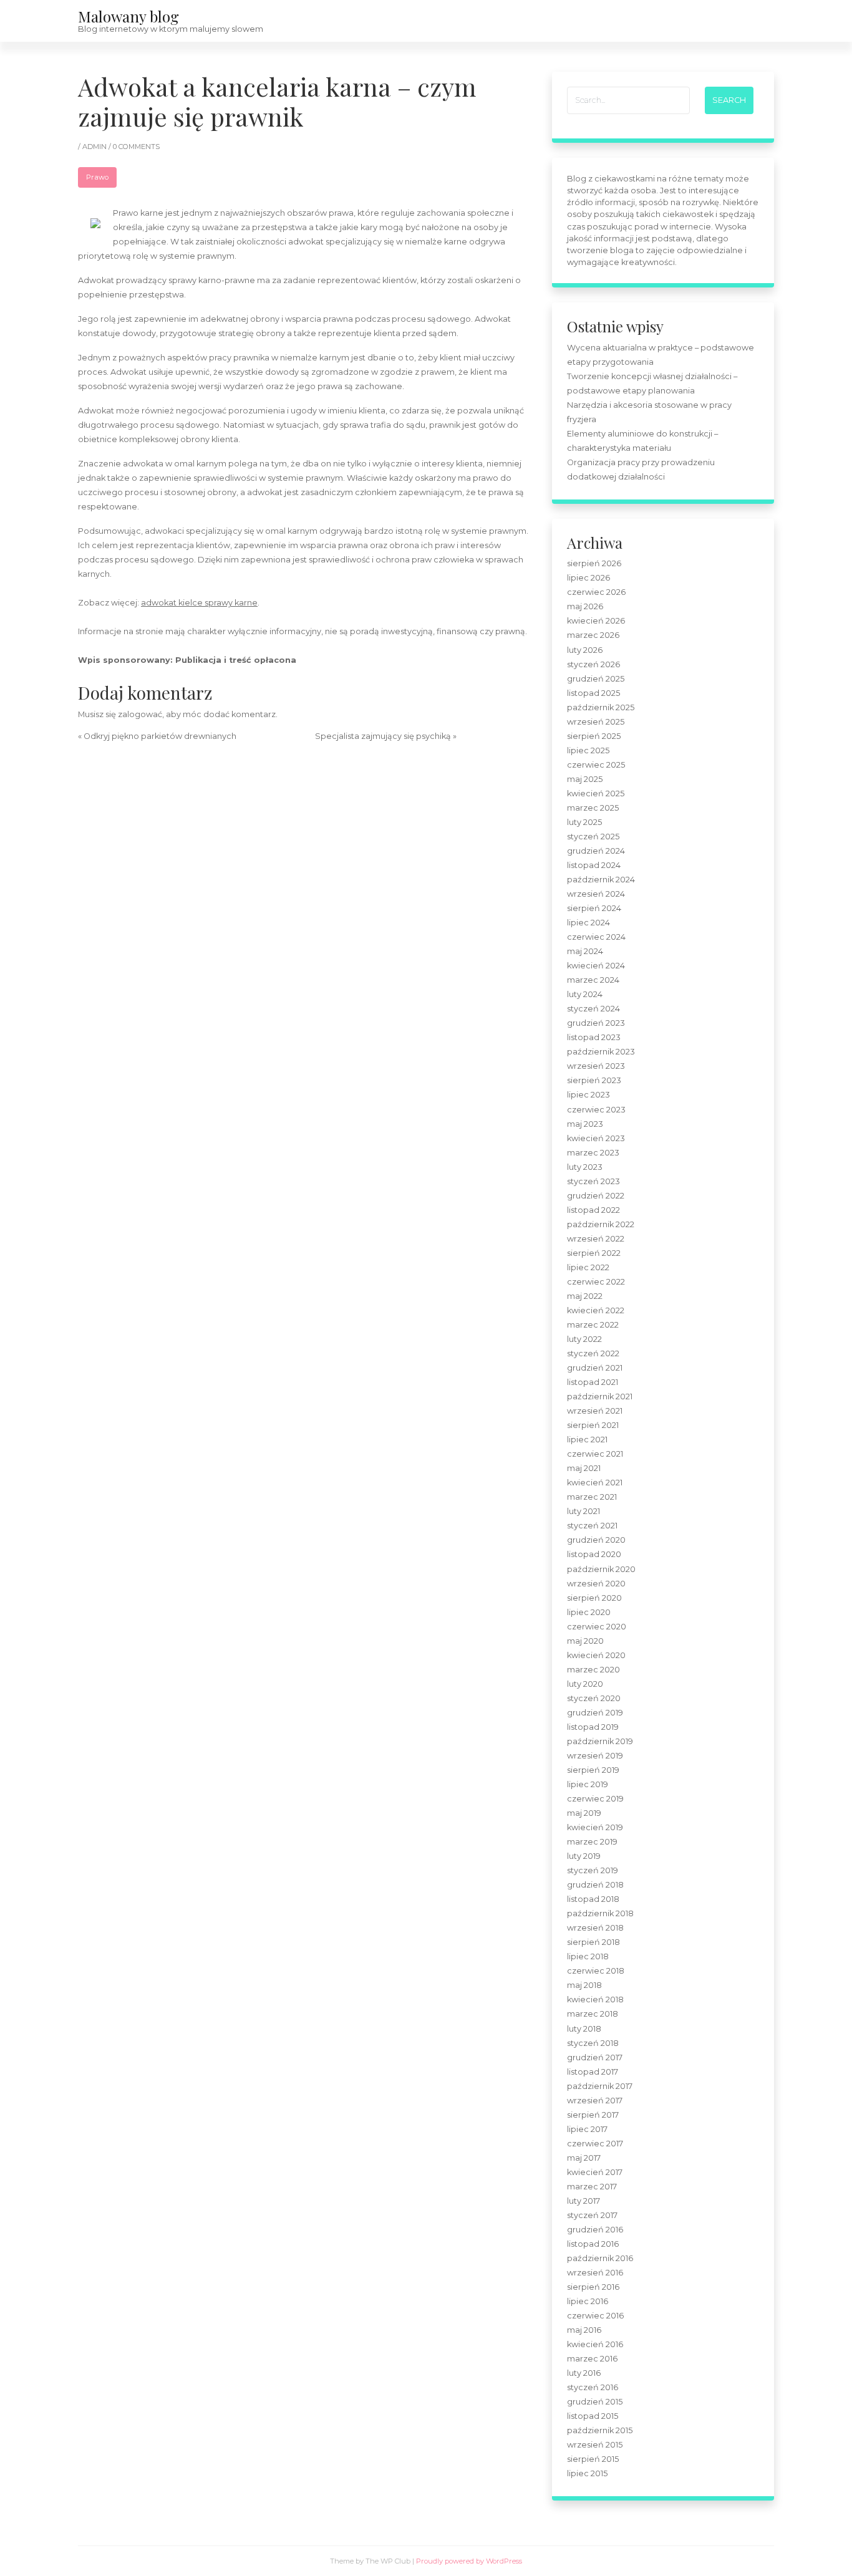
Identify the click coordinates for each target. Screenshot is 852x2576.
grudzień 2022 (596, 1196)
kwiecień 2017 (595, 2172)
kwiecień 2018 (595, 2000)
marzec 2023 (593, 1153)
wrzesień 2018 (595, 1928)
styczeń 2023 (593, 1181)
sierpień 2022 (594, 1253)
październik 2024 (601, 880)
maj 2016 (584, 2330)
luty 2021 (583, 1511)
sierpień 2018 (593, 1942)
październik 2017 (600, 2086)
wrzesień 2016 (595, 2273)
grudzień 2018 (595, 1885)
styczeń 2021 (592, 1526)
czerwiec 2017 (595, 2144)
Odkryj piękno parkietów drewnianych (160, 736)
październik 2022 (601, 1224)
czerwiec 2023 (596, 1110)
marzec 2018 (593, 2014)
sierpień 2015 (593, 2459)
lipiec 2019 (588, 1784)
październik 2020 (601, 1569)
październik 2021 (600, 1397)
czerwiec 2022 (596, 1282)
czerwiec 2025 (596, 765)
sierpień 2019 (593, 1770)
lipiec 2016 (588, 2301)
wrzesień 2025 (596, 722)
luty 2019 (584, 1856)
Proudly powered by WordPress (469, 2561)
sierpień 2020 (594, 1598)
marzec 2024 (593, 980)
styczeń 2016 (593, 2387)
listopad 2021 (593, 1382)
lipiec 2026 (588, 578)
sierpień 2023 (594, 1080)
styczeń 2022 (593, 1353)
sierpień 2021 (593, 1425)
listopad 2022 (593, 1210)
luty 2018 (584, 2029)
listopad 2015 (593, 2416)
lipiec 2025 (588, 750)
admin (95, 147)
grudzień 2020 (596, 1540)
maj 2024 (585, 951)
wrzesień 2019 (595, 1756)
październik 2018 (600, 1913)
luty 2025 (584, 822)
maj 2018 (584, 1985)
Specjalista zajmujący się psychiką (383, 736)
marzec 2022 (593, 1325)
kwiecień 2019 (595, 1827)
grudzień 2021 (595, 1368)
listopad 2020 (594, 1554)
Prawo (97, 177)
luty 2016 (584, 2373)
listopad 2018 (593, 1899)
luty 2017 (583, 2201)
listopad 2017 (593, 2072)
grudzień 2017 (595, 2057)
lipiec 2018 (588, 1956)
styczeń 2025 (593, 837)
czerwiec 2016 (595, 2316)
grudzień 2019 (595, 1713)
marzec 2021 (592, 1497)
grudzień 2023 (596, 1023)
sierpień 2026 (594, 563)
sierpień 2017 (593, 2115)
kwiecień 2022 (596, 1310)
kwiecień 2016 (595, 2344)
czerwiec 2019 (595, 1799)
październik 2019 (600, 1741)
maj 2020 (585, 1641)
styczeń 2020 (594, 1698)
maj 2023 (585, 1124)
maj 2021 (584, 1468)
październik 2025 (601, 707)
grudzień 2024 (596, 851)
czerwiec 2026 (596, 592)
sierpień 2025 (594, 736)
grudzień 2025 (596, 679)
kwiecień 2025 (596, 794)
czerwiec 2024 (596, 937)
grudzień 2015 (595, 2402)
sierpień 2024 (594, 908)
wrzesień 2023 (596, 1066)
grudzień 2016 (595, 2230)
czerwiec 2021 (595, 1454)
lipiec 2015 (587, 2473)
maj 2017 (584, 2158)
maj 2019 (584, 1813)
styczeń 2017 (592, 2215)
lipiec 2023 (588, 1095)
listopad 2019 (593, 1727)
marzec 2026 (593, 635)
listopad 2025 (593, 693)
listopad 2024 (594, 865)
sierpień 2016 (593, 2287)
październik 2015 (600, 2430)
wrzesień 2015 (595, 2445)
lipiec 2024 (588, 923)
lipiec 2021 (587, 1440)
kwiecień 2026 (596, 621)
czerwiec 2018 (596, 1971)
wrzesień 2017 (595, 2101)
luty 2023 (585, 1167)
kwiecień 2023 (596, 1138)
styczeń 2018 (593, 2043)
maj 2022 (585, 1296)
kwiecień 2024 (596, 966)
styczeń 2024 (593, 1009)
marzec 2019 (592, 1842)
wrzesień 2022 (596, 1239)
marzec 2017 (592, 2187)
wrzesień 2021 (595, 1411)
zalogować (140, 714)
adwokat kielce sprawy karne (199, 603)
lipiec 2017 (587, 2129)
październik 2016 (600, 2258)
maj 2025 (585, 779)
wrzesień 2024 (596, 894)
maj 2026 (585, 606)
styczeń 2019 (593, 1870)
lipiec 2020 (589, 1612)
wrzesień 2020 (596, 1584)
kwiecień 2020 (596, 1655)
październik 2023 (601, 1052)
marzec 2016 (592, 2359)
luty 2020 (585, 1684)
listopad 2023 (594, 1037)
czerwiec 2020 (597, 1627)
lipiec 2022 (588, 1267)
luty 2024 (585, 994)
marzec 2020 (593, 1670)
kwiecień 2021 (595, 1483)
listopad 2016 (593, 2244)
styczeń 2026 (593, 664)
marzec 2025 (593, 808)
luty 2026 (585, 650)
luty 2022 (584, 1339)
